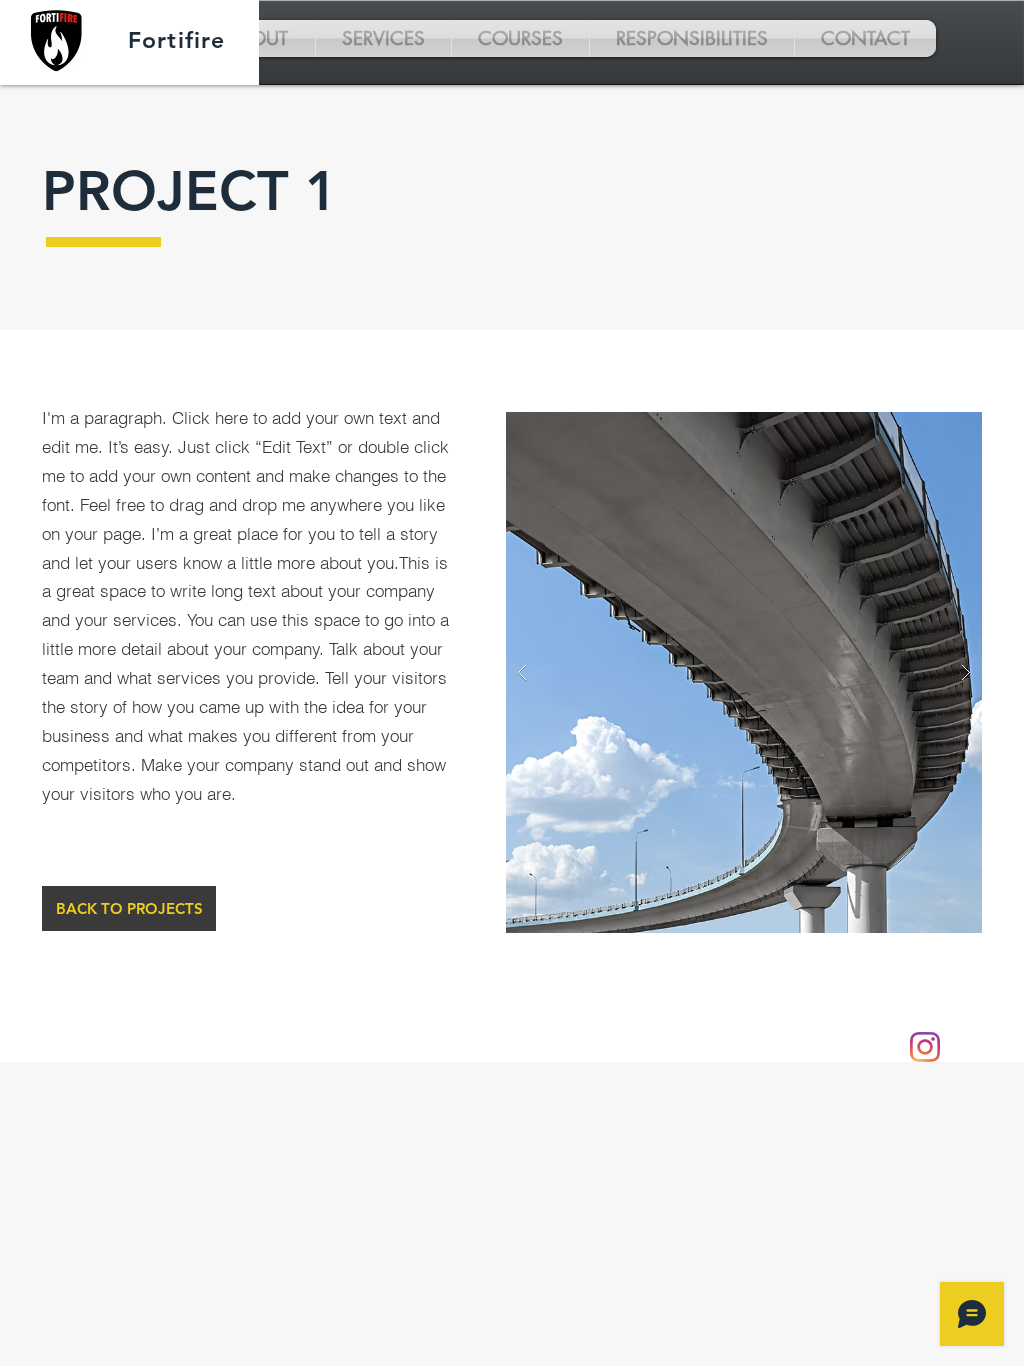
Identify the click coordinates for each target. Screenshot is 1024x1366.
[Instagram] (925, 1047)
